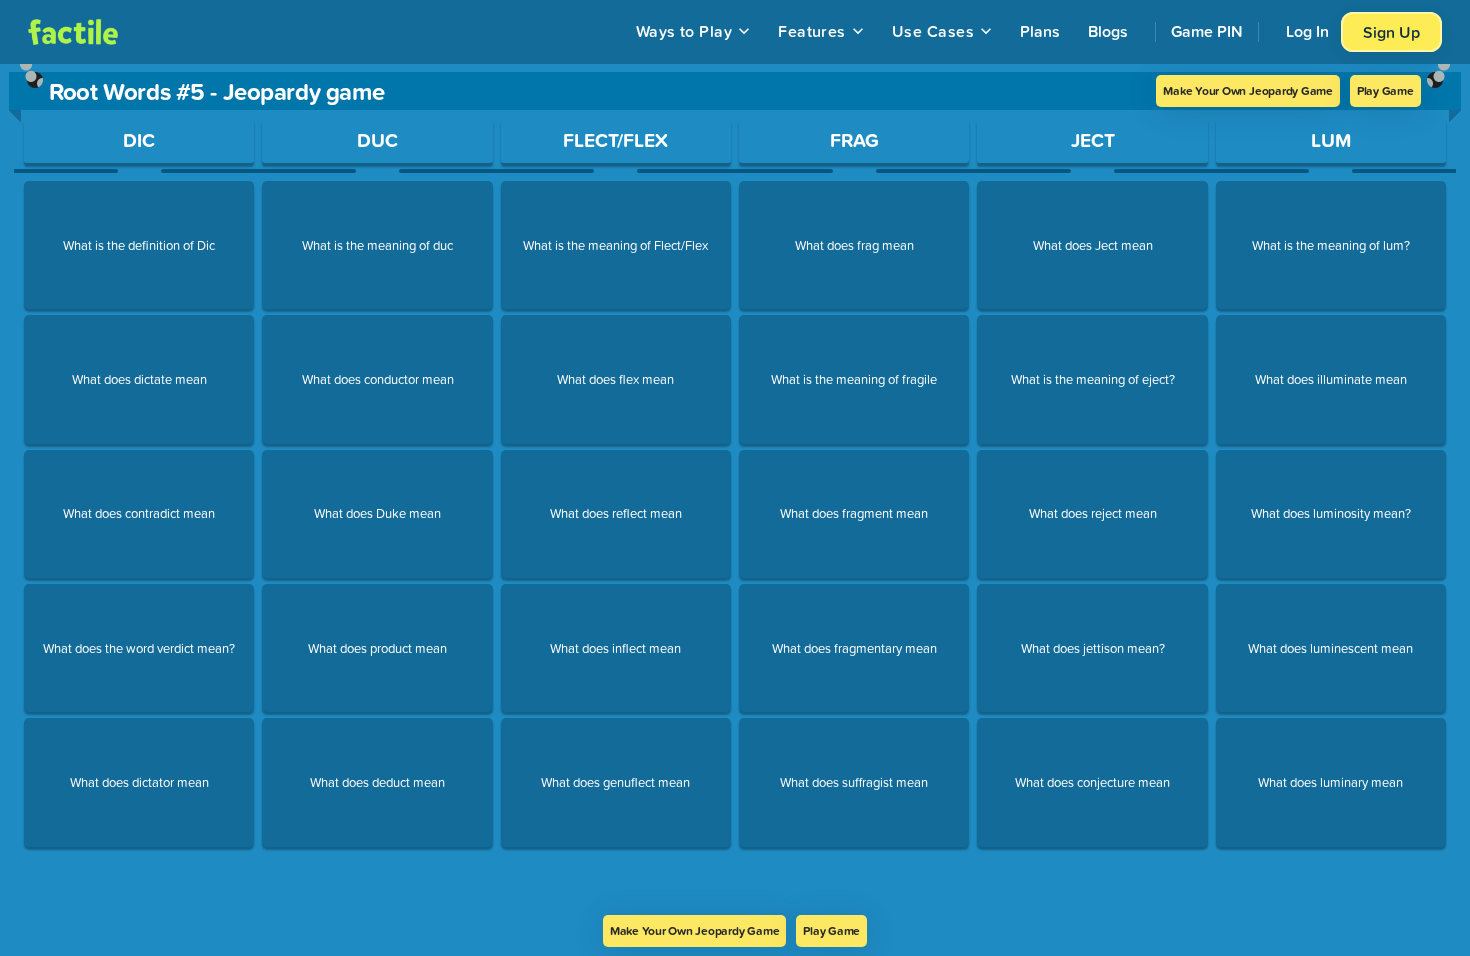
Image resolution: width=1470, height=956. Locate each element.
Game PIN (1207, 31)
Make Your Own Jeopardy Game (1248, 90)
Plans (1040, 31)
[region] (735, 489)
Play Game (1385, 90)
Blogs (1108, 31)
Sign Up (1391, 32)
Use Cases (933, 31)
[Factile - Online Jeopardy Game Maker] (73, 32)
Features (812, 31)
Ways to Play (684, 31)
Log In (1307, 31)
